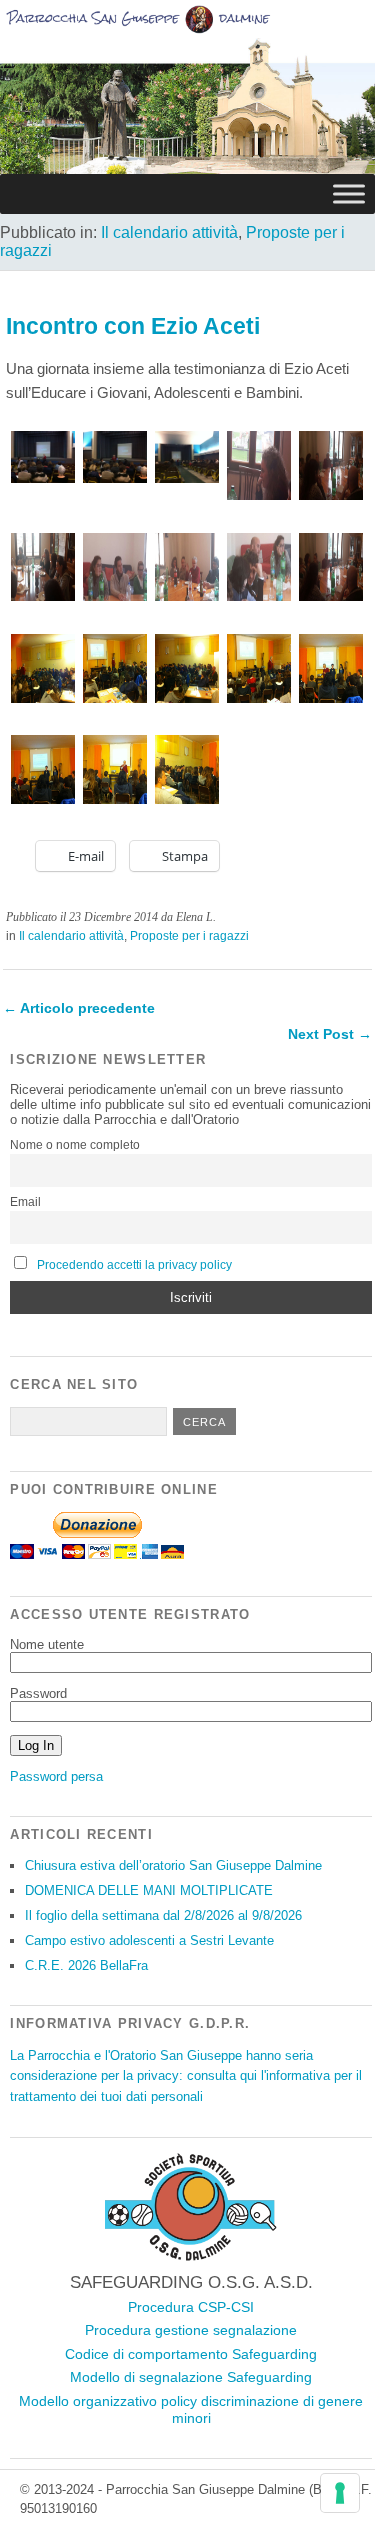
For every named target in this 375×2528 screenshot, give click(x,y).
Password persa (56, 1776)
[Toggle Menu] (349, 193)
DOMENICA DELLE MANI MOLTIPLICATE (149, 1890)
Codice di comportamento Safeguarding (191, 2354)
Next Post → (330, 1034)
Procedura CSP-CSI (191, 2307)
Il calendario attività (169, 232)
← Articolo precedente (79, 1008)
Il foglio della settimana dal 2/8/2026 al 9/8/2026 (163, 1915)
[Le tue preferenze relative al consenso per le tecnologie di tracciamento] (340, 2493)
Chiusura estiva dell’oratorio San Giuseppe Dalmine (173, 1865)
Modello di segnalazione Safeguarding (191, 2377)
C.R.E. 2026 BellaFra (86, 1965)
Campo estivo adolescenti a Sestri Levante (149, 1940)
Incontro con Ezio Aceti (133, 326)
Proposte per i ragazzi (189, 936)
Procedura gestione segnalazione (191, 2330)
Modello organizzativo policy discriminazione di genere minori (191, 2410)
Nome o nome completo (75, 1145)
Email (25, 1202)
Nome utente (47, 1644)
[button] (40, 458)
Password (38, 1693)
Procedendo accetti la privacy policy (134, 1265)
